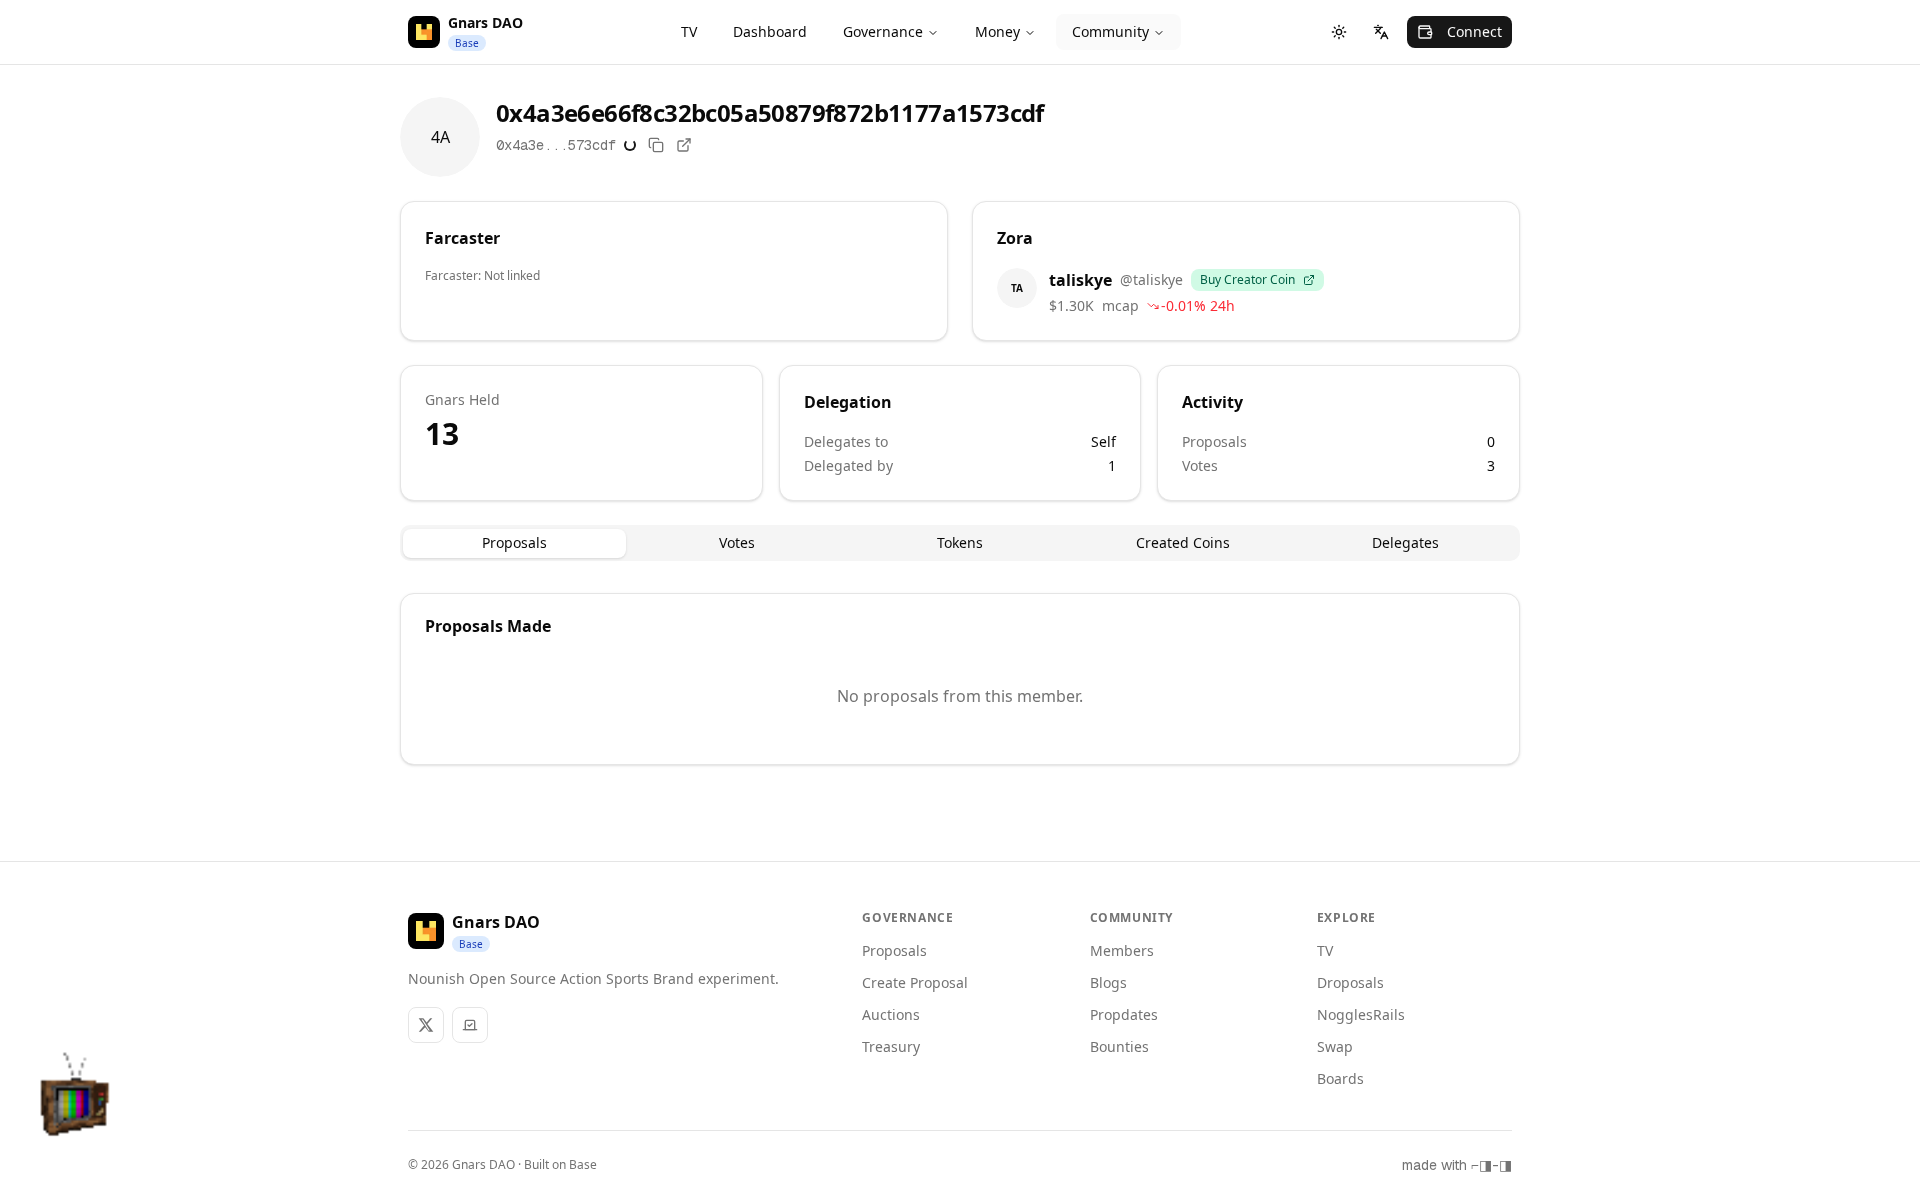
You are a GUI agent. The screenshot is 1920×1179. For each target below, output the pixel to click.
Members (1122, 950)
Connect (1474, 31)
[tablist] (960, 543)
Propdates (1124, 1014)
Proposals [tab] (514, 542)
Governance (883, 31)
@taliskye (1151, 279)
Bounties (1119, 1046)
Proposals (894, 950)
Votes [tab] (737, 542)
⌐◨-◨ (1491, 1165)
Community (1110, 31)
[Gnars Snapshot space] (470, 1025)
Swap (1335, 1046)
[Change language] (1381, 32)
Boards (1340, 1078)
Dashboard (770, 31)
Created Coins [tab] (1183, 542)
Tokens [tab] (960, 542)
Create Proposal (915, 982)
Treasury (891, 1046)
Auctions (891, 1014)
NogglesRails (1361, 1014)
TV (689, 31)
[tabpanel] (960, 679)
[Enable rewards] (1854, 1113)
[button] (76, 1103)
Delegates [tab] (1405, 542)
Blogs (1108, 982)
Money (997, 31)
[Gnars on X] (426, 1025)
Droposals (1350, 982)
